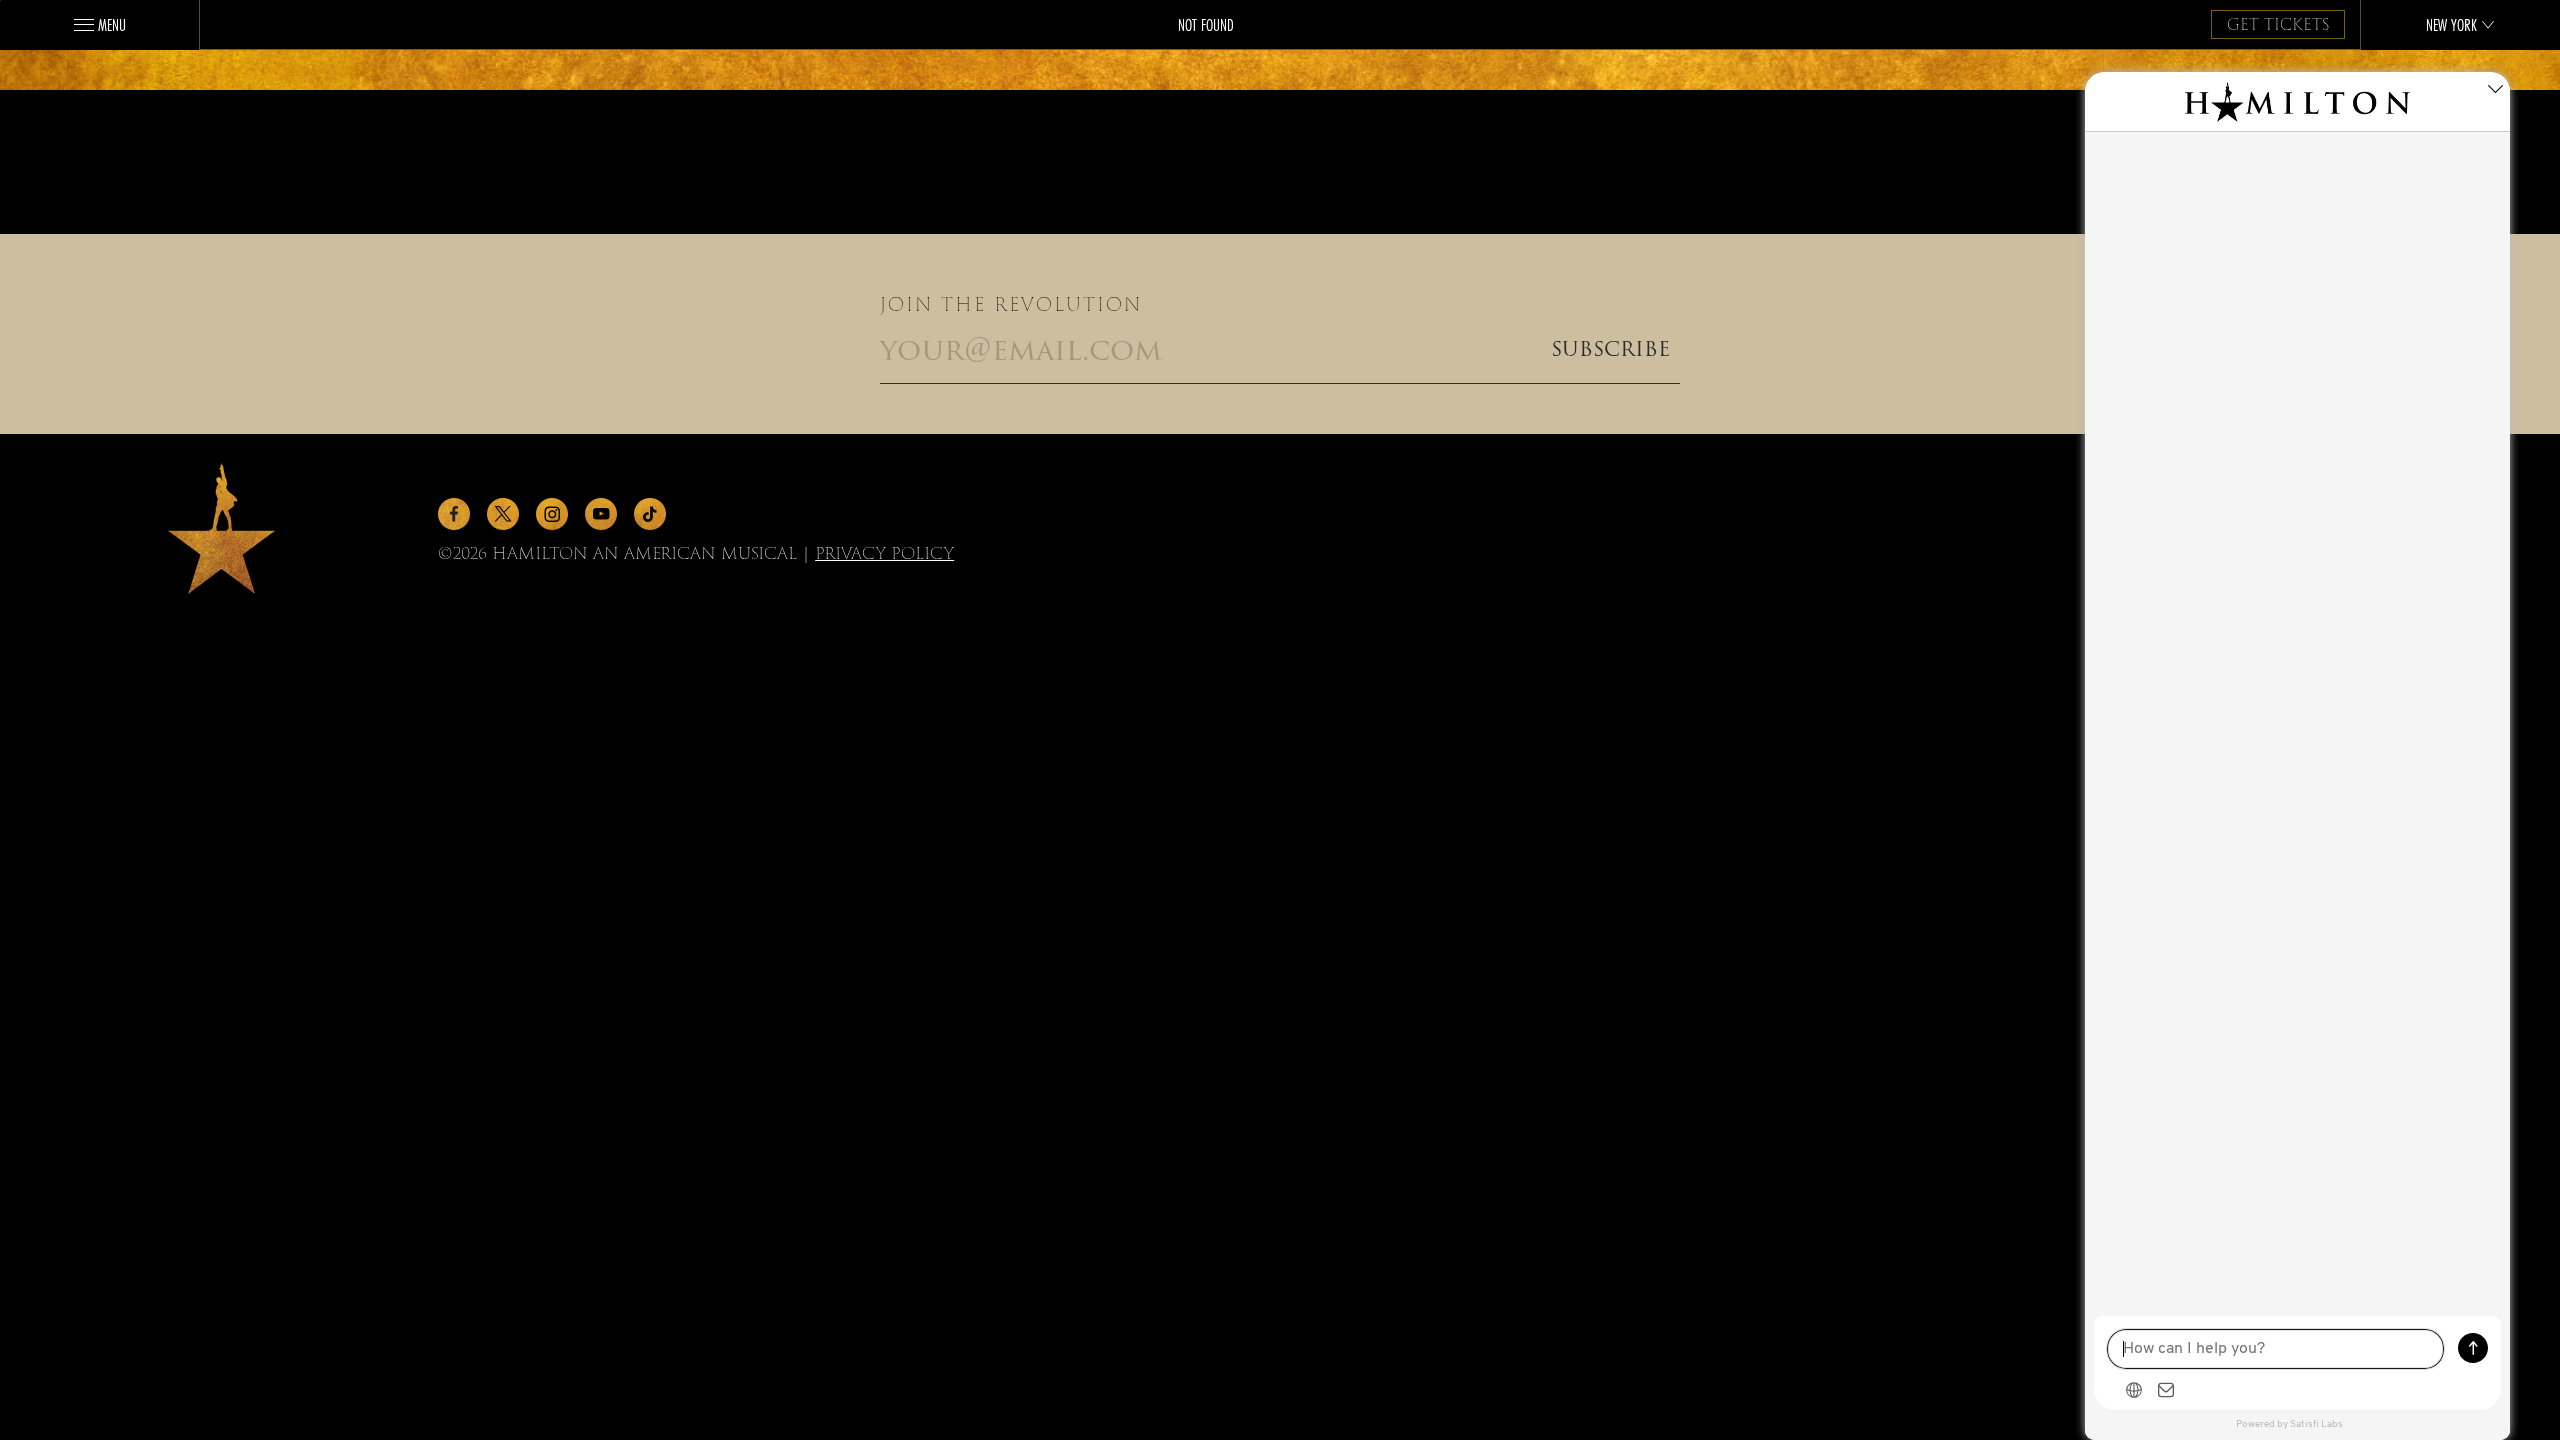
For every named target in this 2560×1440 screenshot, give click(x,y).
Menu (112, 24)
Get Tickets (2278, 25)
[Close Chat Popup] (2495, 92)
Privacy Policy (884, 553)
